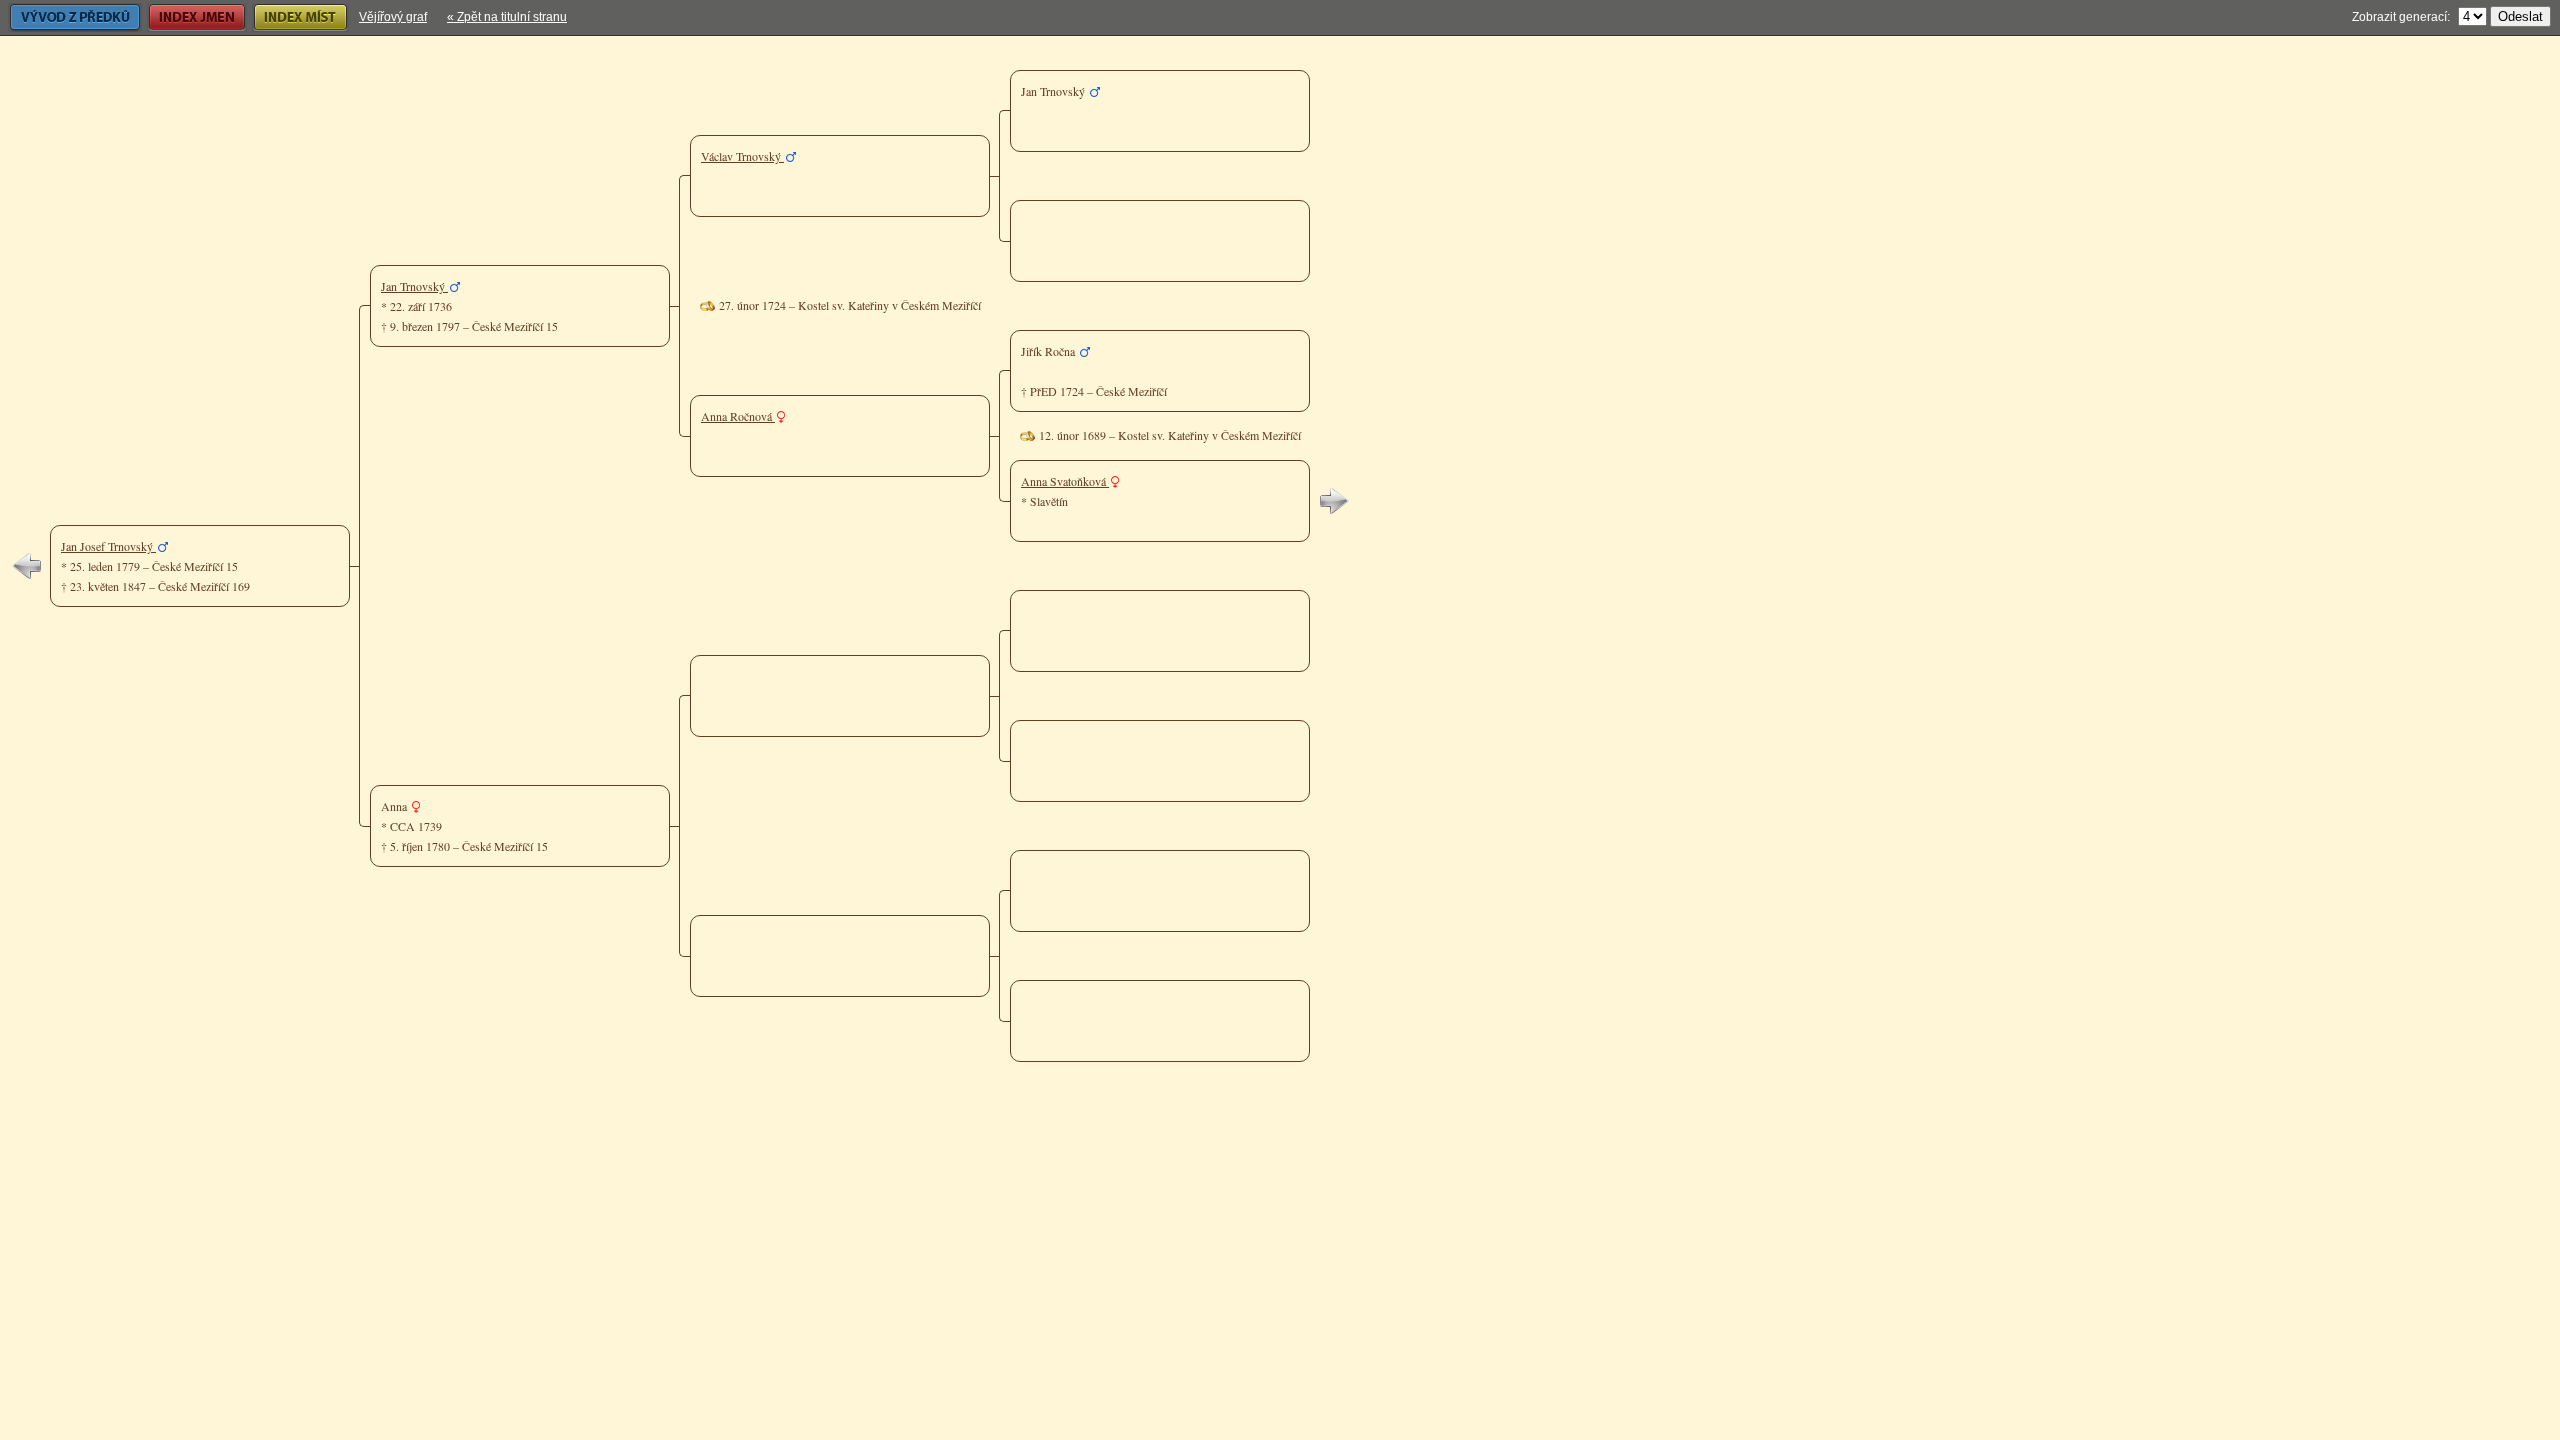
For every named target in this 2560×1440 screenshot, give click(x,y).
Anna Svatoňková (1065, 481)
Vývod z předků (50, 17)
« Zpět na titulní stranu (507, 17)
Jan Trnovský (414, 286)
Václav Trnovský (742, 156)
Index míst (279, 17)
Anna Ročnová (738, 416)
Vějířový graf (393, 17)
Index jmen (177, 17)
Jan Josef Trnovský (108, 546)
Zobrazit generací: (2401, 17)
